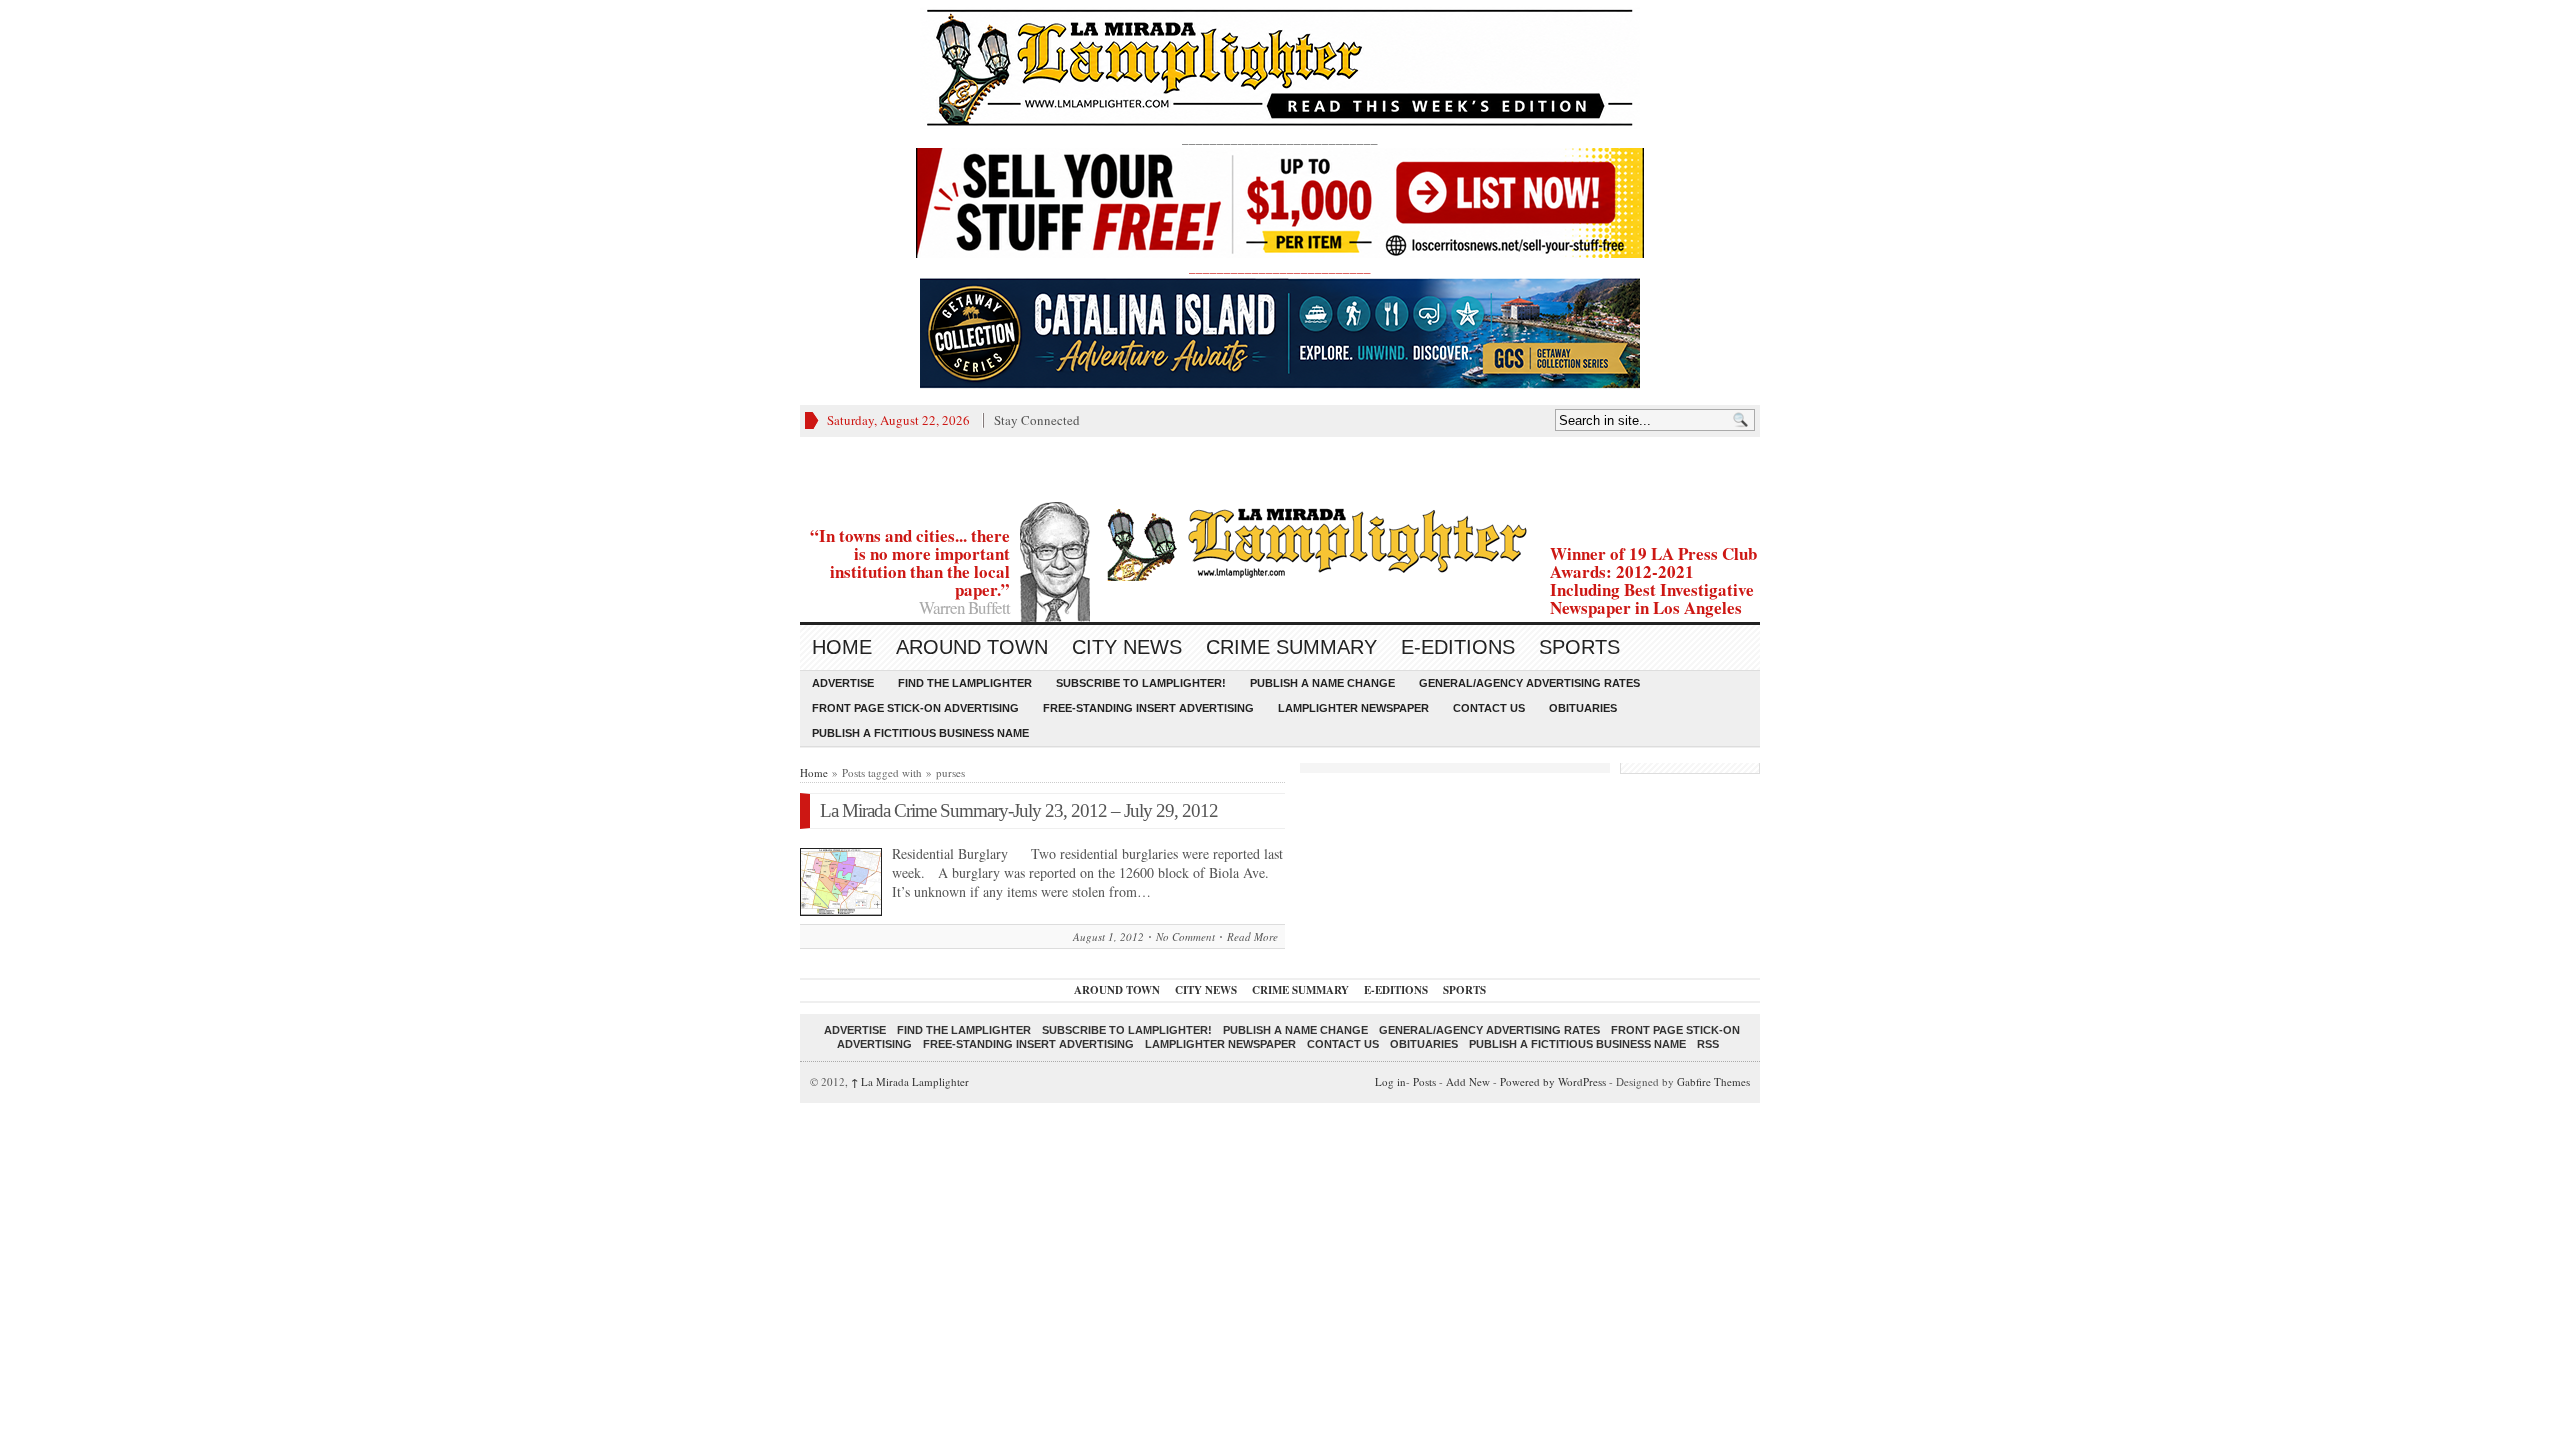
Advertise (843, 683)
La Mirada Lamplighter (910, 1081)
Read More (1252, 936)
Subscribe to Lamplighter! (1141, 683)
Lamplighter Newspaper (1353, 708)
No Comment (1185, 936)
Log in (1390, 1081)
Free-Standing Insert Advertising (1148, 708)
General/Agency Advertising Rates (1529, 683)
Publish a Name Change (1322, 683)
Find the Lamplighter (965, 683)
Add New (1468, 1081)
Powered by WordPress (1553, 1081)
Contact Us (1489, 708)
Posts (1424, 1081)
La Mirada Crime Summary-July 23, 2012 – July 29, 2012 (1019, 810)
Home (842, 647)
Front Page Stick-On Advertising (915, 708)
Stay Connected (1037, 420)
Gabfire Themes (1713, 1081)
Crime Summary (1291, 647)
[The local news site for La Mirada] (1280, 541)
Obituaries (1583, 708)
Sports (1579, 647)
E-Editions (1458, 647)
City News (1127, 647)
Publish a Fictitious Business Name (920, 733)
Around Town (972, 647)
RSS (1708, 1044)
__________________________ (1280, 267)
